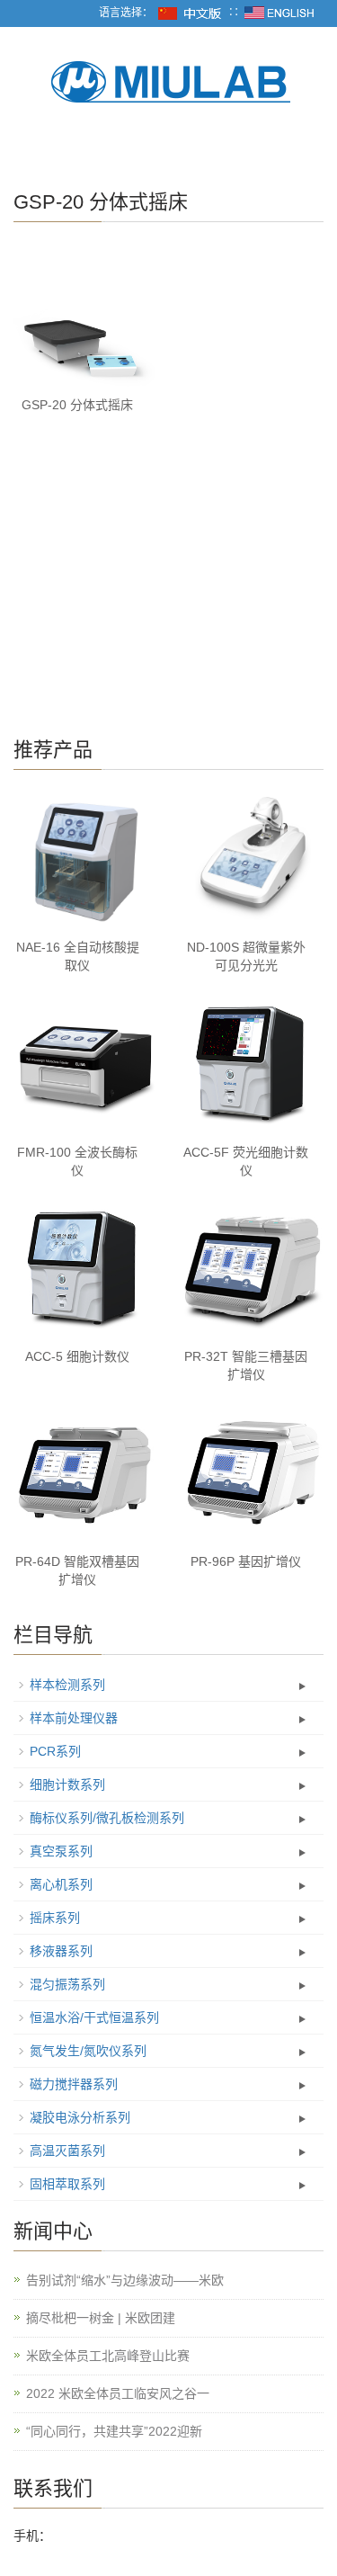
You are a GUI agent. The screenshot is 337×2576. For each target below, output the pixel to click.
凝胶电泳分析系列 (80, 2117)
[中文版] (191, 13)
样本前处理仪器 (74, 1718)
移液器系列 (61, 1951)
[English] (279, 13)
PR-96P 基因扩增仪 (246, 1561)
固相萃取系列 (67, 2184)
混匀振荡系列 (67, 1984)
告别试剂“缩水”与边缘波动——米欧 (125, 2280)
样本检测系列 (67, 1685)
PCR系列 (55, 1751)
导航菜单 (42, 151)
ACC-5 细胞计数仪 (77, 1356)
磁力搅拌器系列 (74, 2084)
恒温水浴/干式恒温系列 (94, 2017)
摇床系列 (55, 1918)
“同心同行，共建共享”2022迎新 (114, 2431)
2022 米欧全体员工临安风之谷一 (118, 2393)
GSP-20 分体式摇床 (77, 405)
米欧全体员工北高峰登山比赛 (108, 2356)
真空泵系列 (61, 1851)
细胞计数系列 (67, 1784)
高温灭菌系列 (67, 2151)
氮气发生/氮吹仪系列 (88, 2051)
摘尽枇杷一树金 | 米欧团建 (101, 2318)
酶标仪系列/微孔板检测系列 (107, 1818)
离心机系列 (61, 1884)
